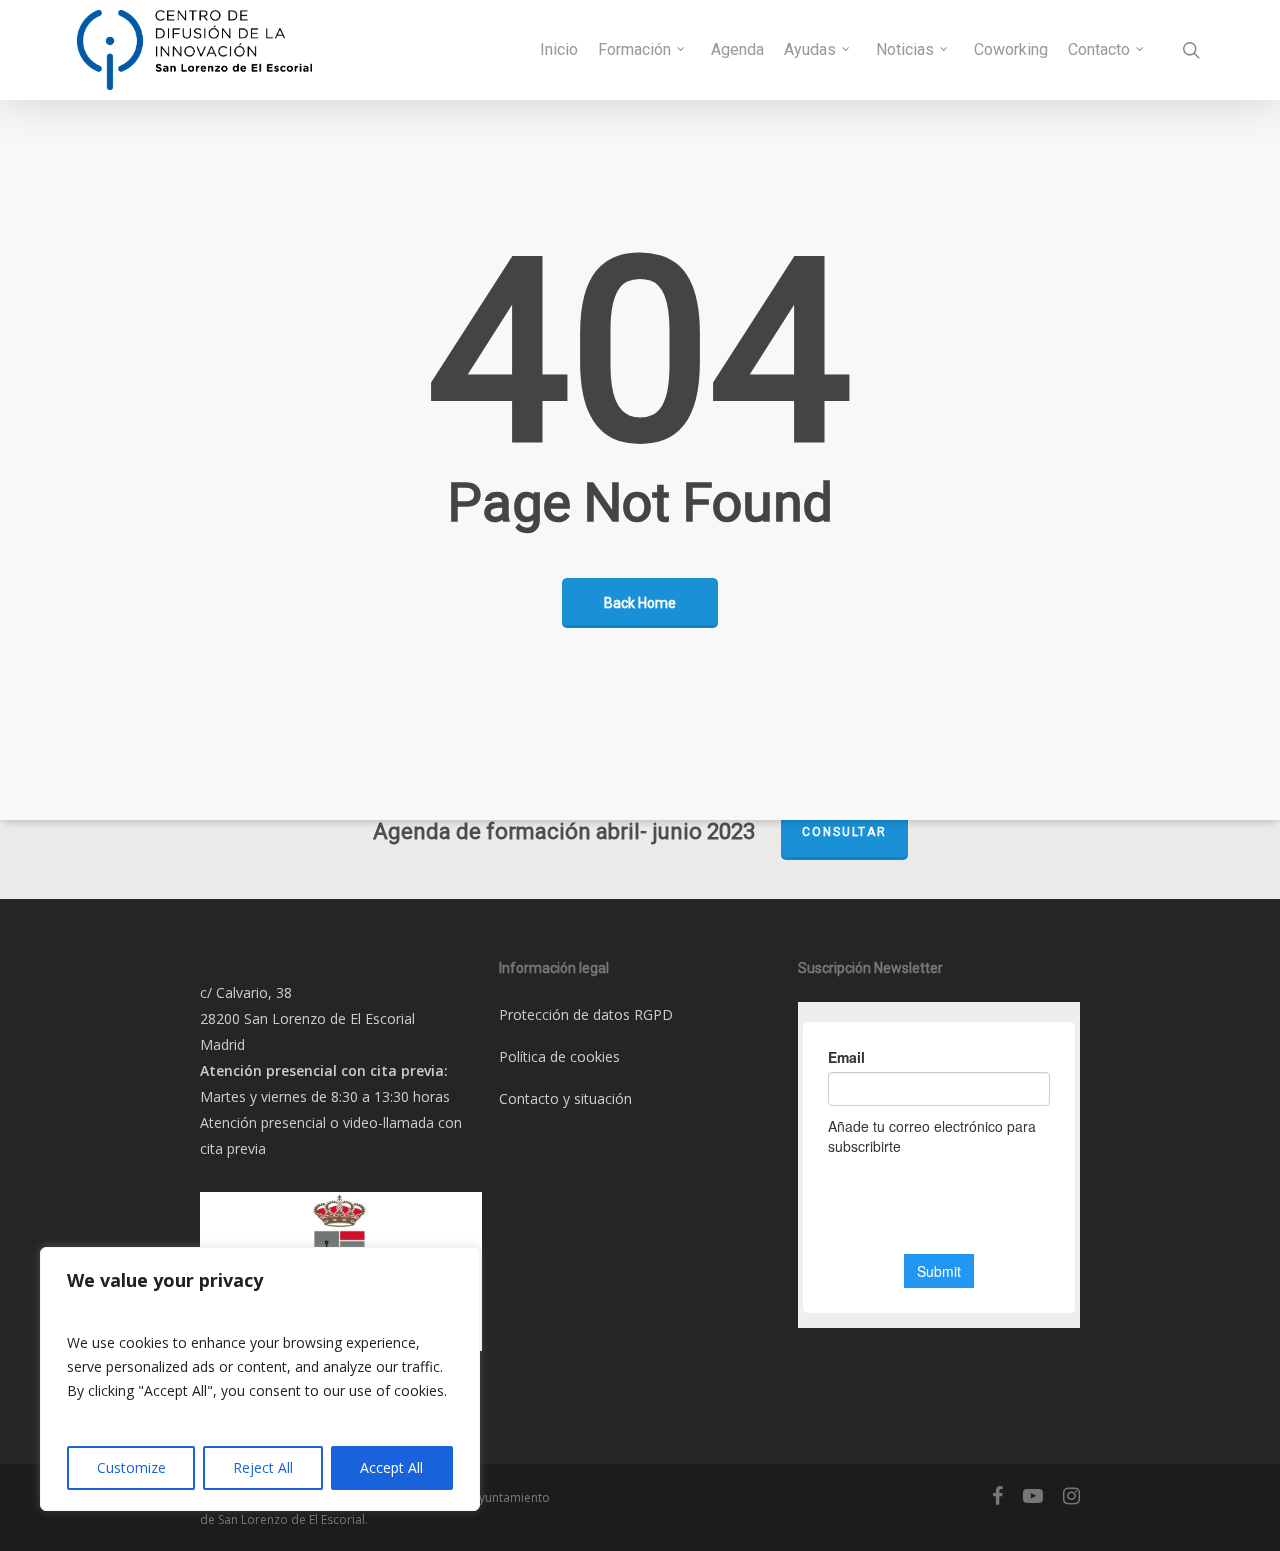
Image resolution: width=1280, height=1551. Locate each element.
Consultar (844, 832)
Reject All (263, 1467)
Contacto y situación (565, 1098)
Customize (131, 1467)
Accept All (391, 1467)
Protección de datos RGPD (586, 1014)
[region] (260, 1379)
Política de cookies (559, 1056)
